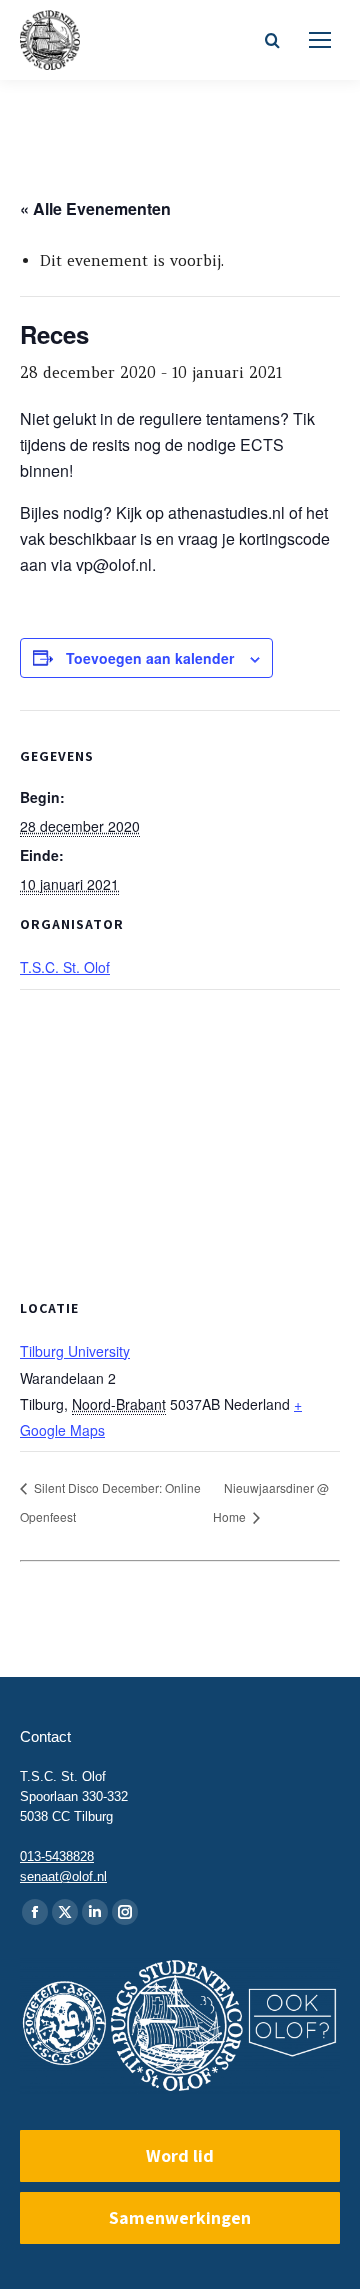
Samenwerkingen (180, 2217)
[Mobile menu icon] (320, 40)
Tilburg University (75, 1351)
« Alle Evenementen (95, 208)
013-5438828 (57, 1856)
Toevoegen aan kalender (150, 658)
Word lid (180, 2155)
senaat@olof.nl (63, 1876)
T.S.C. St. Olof (65, 967)
